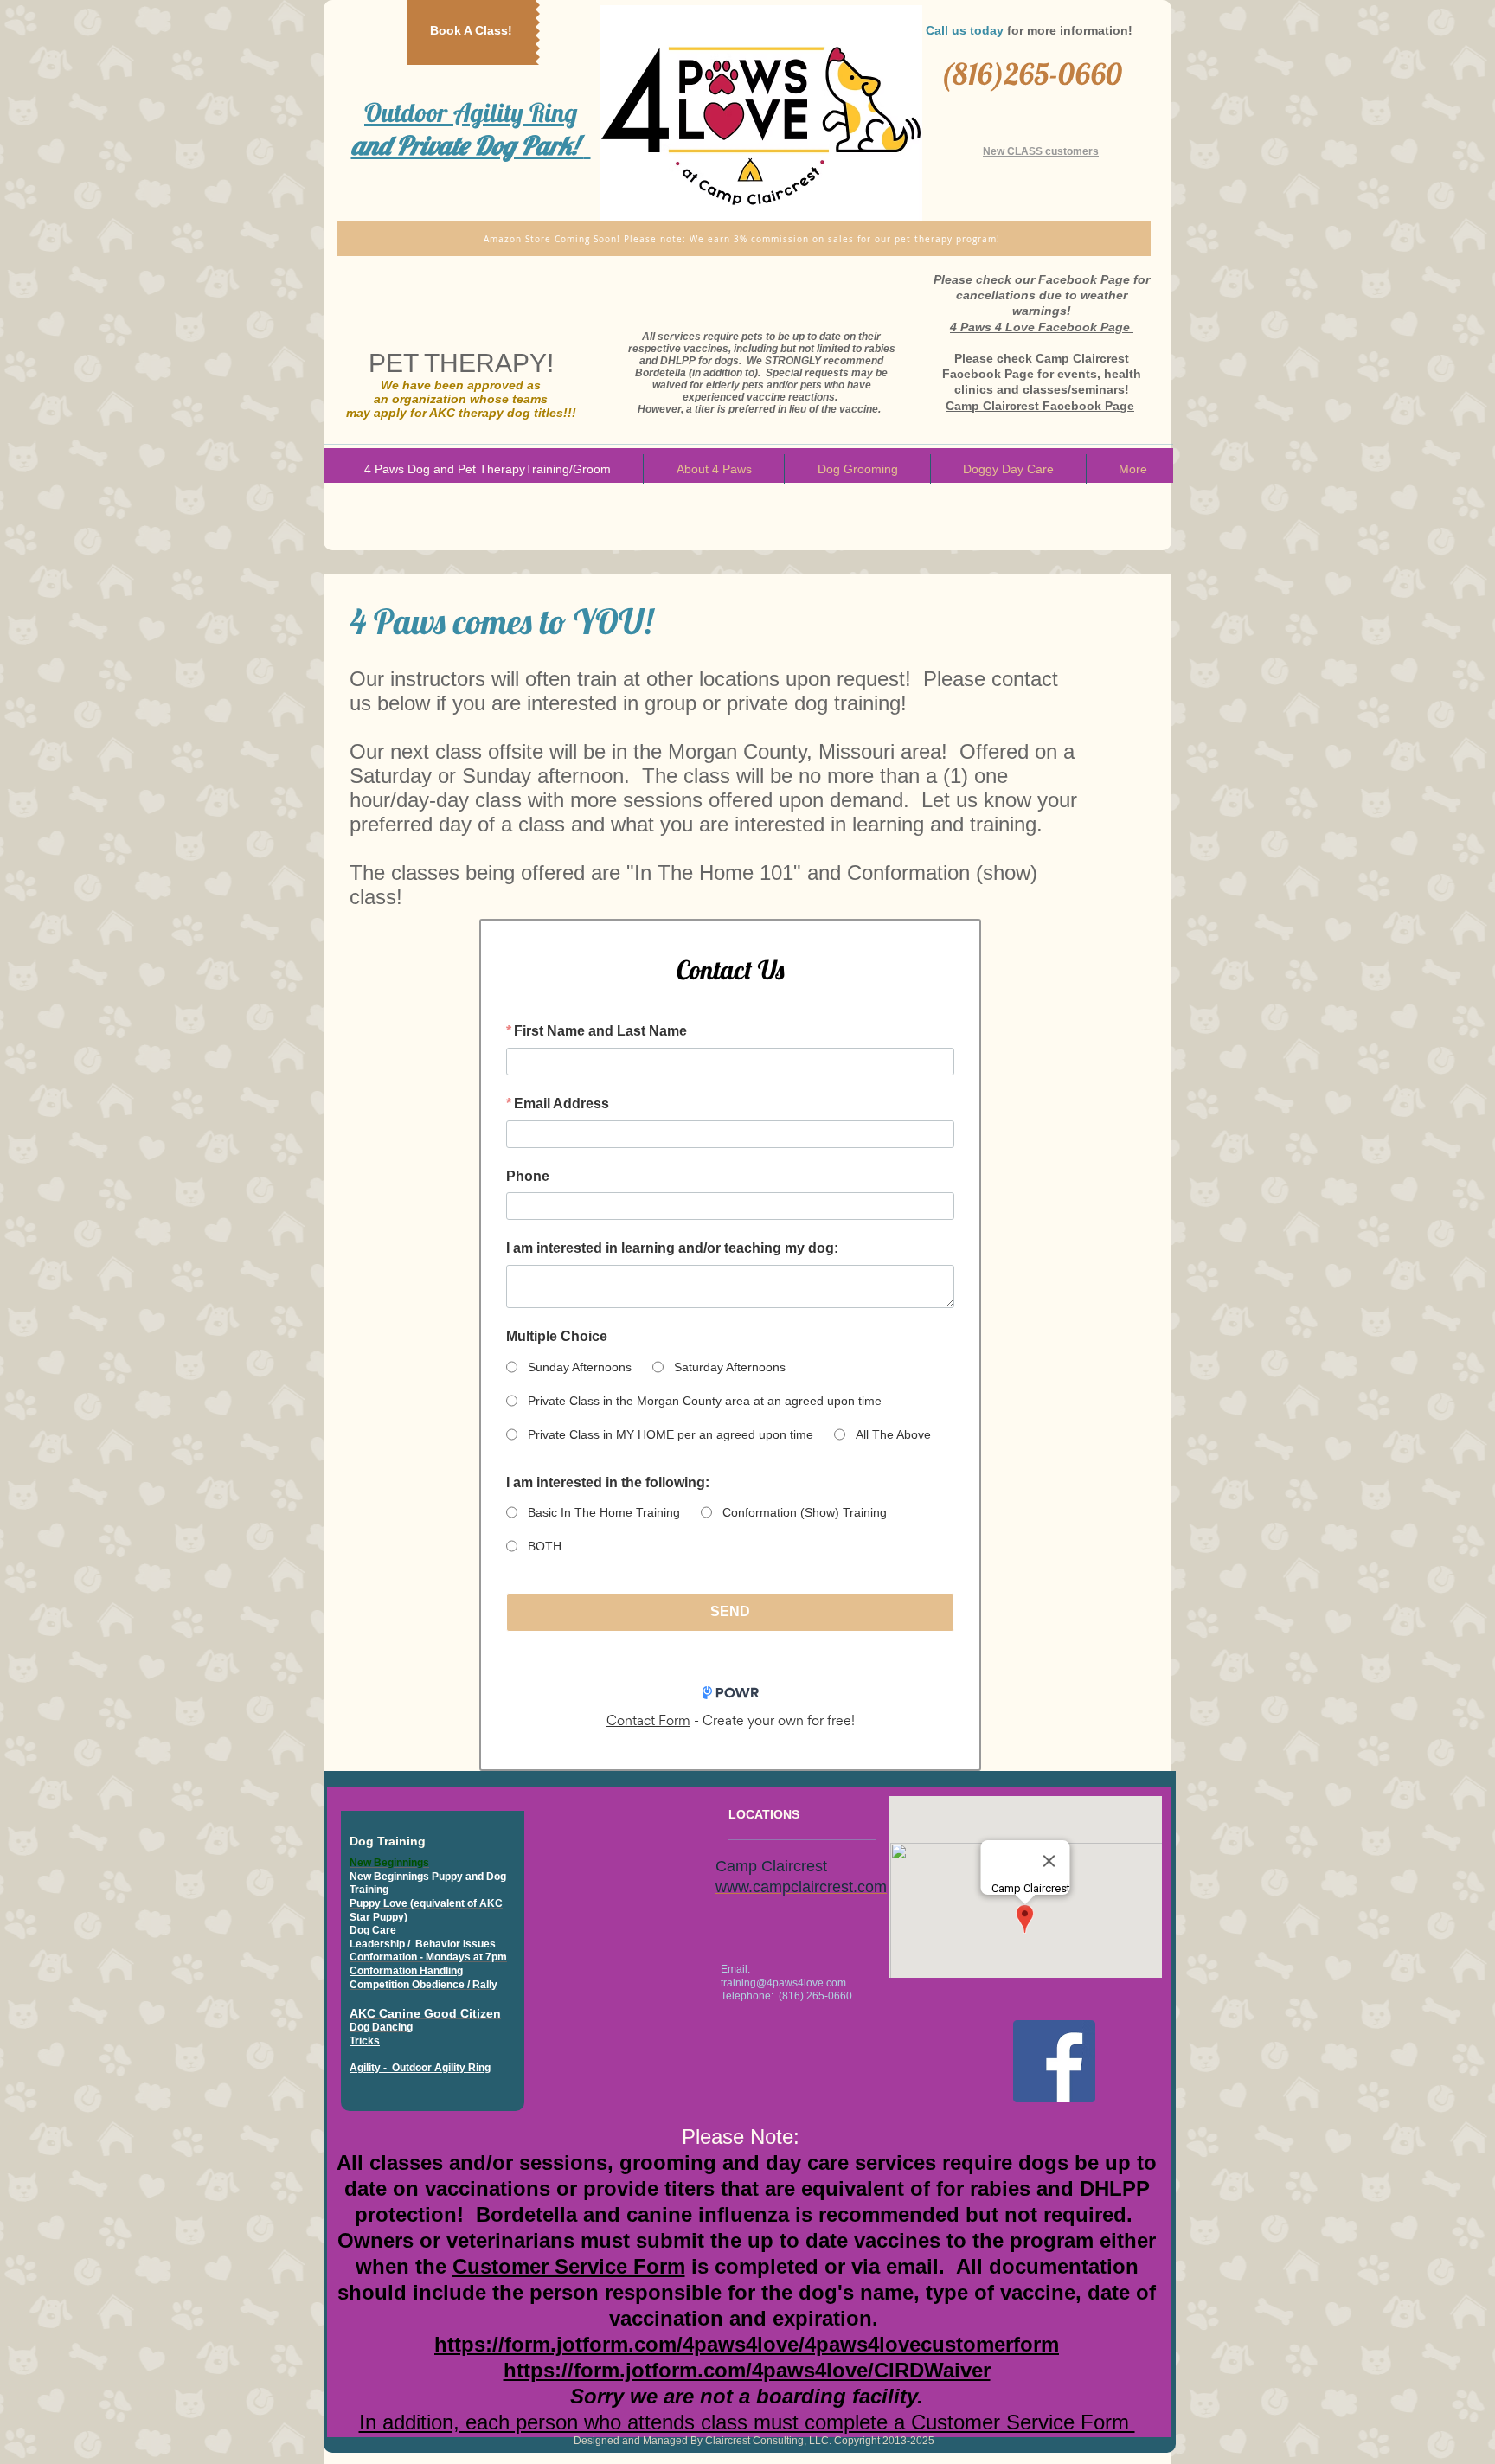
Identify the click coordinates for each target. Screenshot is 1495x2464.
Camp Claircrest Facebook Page (1040, 406)
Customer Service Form (569, 2266)
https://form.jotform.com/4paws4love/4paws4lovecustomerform (747, 2344)
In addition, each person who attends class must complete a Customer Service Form (747, 2422)
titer (705, 409)
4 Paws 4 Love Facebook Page (1040, 327)
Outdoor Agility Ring (468, 129)
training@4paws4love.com (783, 1983)
